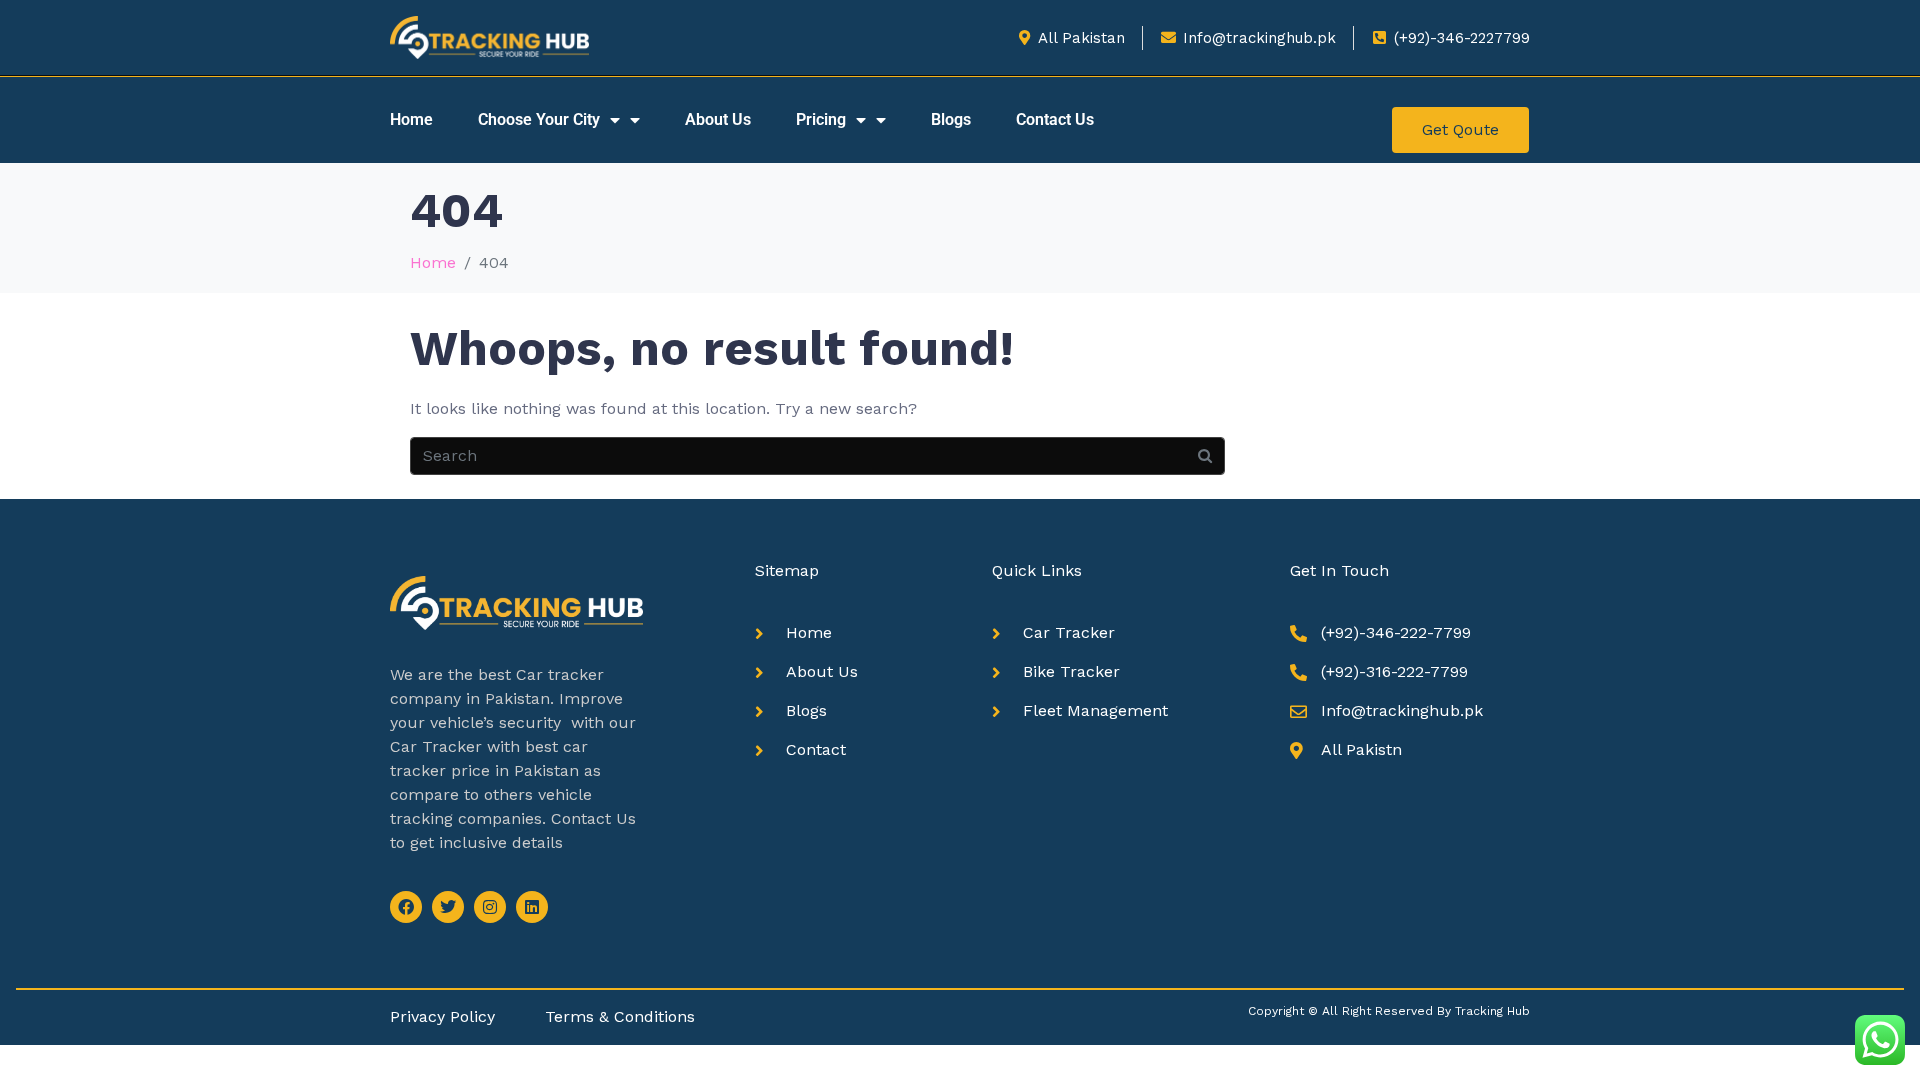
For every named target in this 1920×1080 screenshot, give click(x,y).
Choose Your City (539, 119)
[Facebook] (406, 907)
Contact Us (1055, 119)
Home (411, 119)
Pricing (821, 119)
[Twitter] (448, 907)
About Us (718, 119)
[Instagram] (490, 907)
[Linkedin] (532, 907)
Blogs (951, 119)
